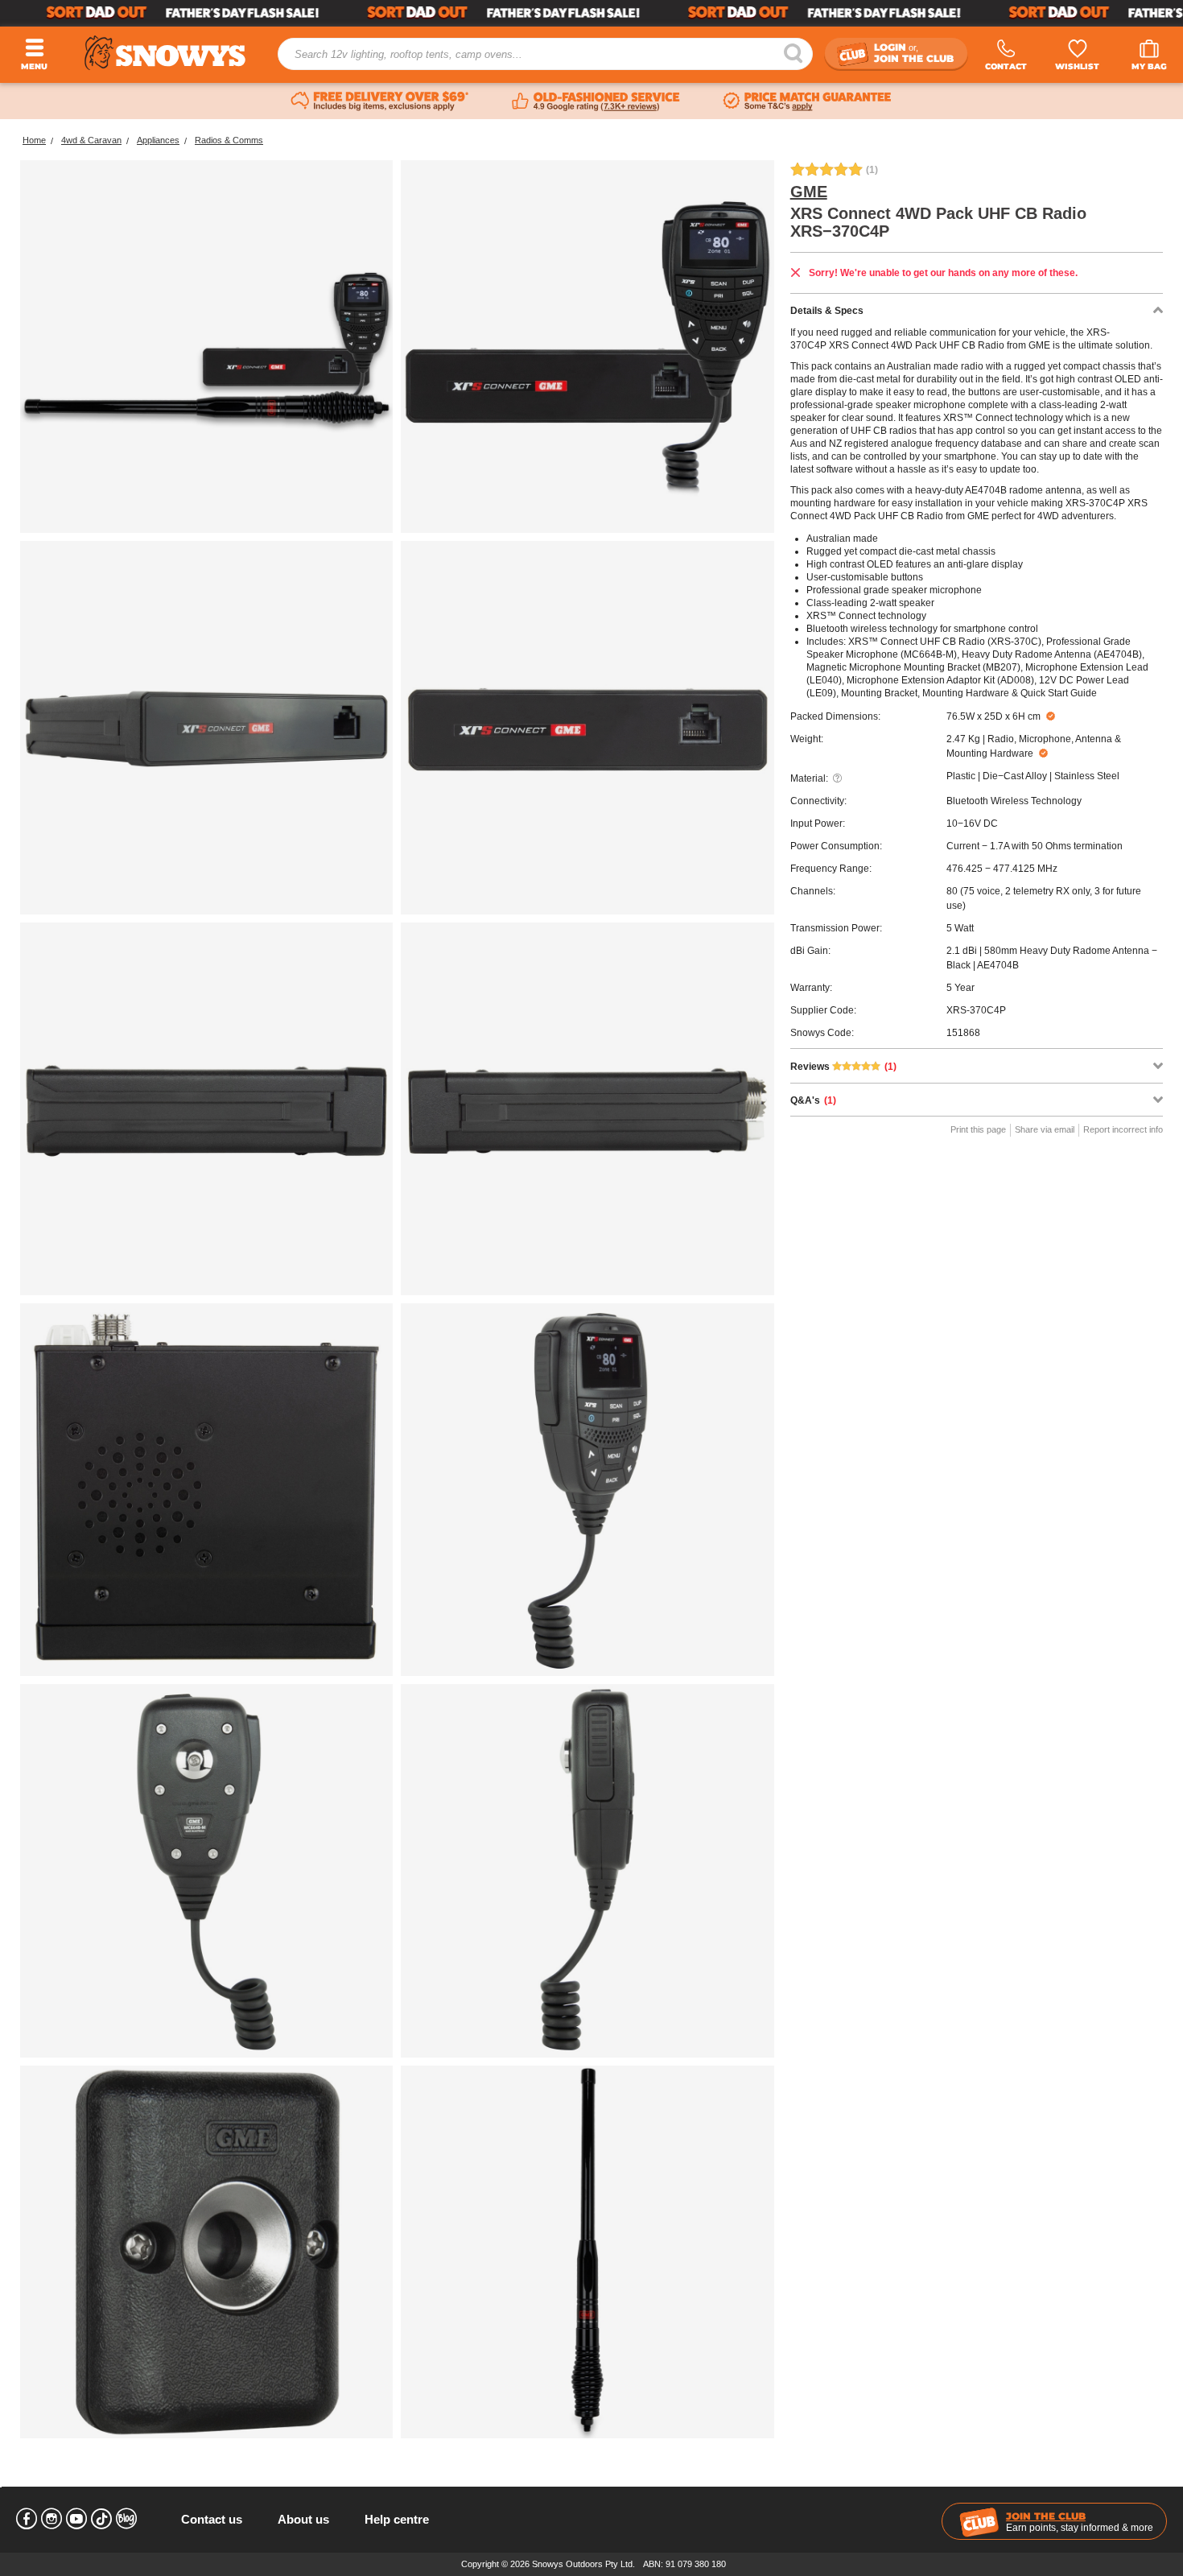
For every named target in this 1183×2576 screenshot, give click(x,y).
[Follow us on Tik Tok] (101, 2519)
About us (303, 2519)
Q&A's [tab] (813, 1100)
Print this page (978, 1129)
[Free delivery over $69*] (380, 101)
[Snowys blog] (126, 2519)
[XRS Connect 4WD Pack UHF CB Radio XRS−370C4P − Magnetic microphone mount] (206, 1870)
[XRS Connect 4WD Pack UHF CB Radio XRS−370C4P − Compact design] (206, 727)
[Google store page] (596, 101)
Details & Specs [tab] (827, 311)
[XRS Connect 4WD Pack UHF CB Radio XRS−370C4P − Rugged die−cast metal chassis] (206, 1109)
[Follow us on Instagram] (52, 2519)
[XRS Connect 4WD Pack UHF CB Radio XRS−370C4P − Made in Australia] (587, 1109)
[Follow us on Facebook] (27, 2519)
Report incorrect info (1123, 1129)
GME (809, 192)
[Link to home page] (165, 53)
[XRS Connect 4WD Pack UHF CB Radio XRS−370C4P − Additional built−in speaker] (206, 1490)
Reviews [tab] (843, 1067)
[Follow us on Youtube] (76, 2519)
